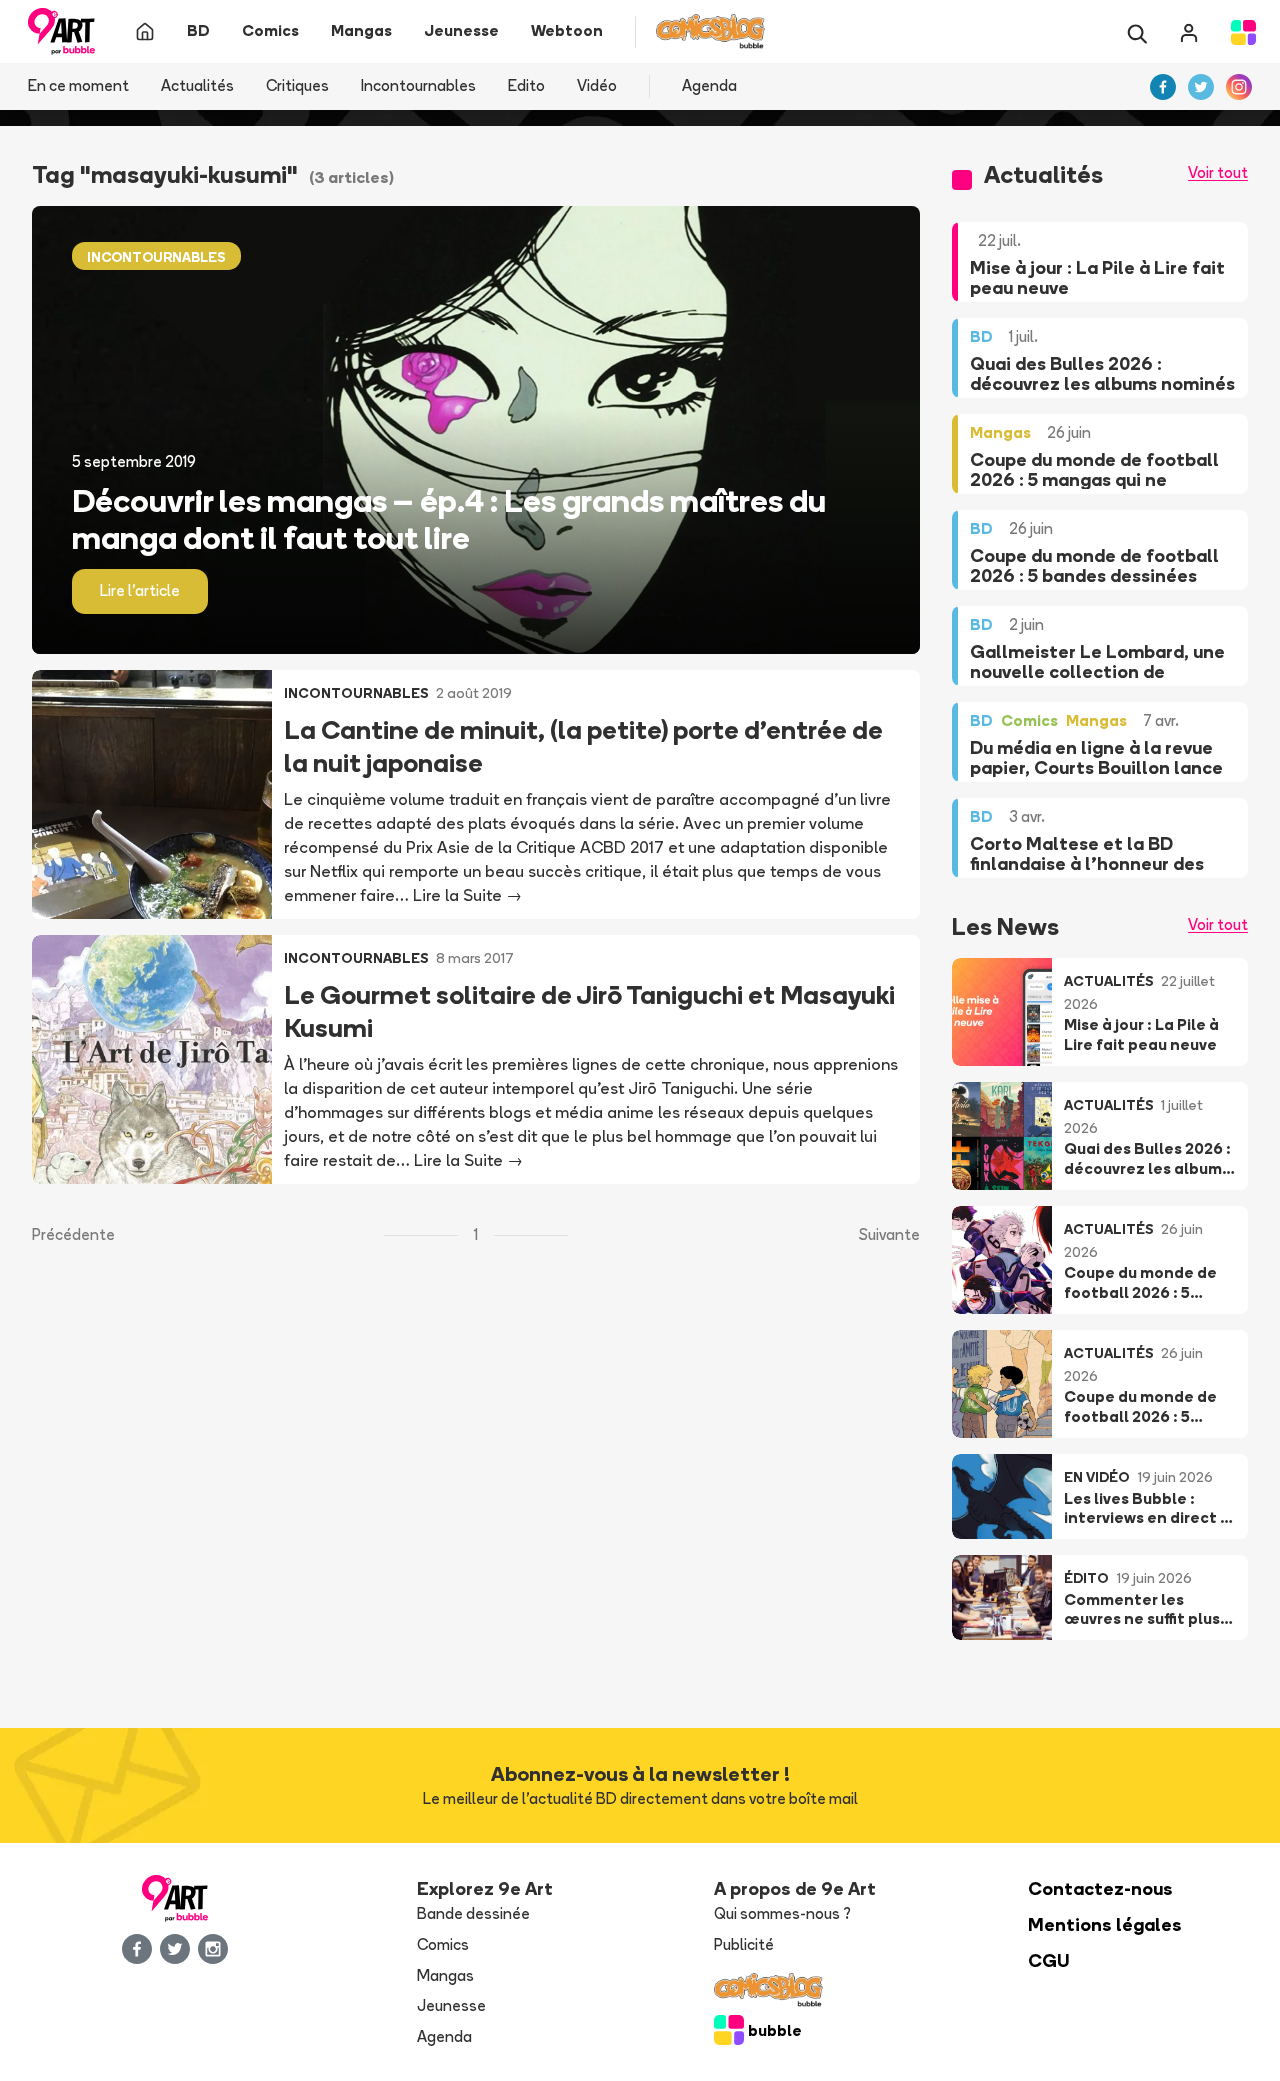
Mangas (445, 1975)
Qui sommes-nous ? (782, 1913)
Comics (443, 1944)
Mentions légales (1105, 1924)
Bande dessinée (473, 1913)
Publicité (744, 1944)
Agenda (709, 85)
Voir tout (1218, 172)
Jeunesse (451, 2005)
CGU (1049, 1960)
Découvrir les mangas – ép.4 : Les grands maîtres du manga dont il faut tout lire (449, 519)
